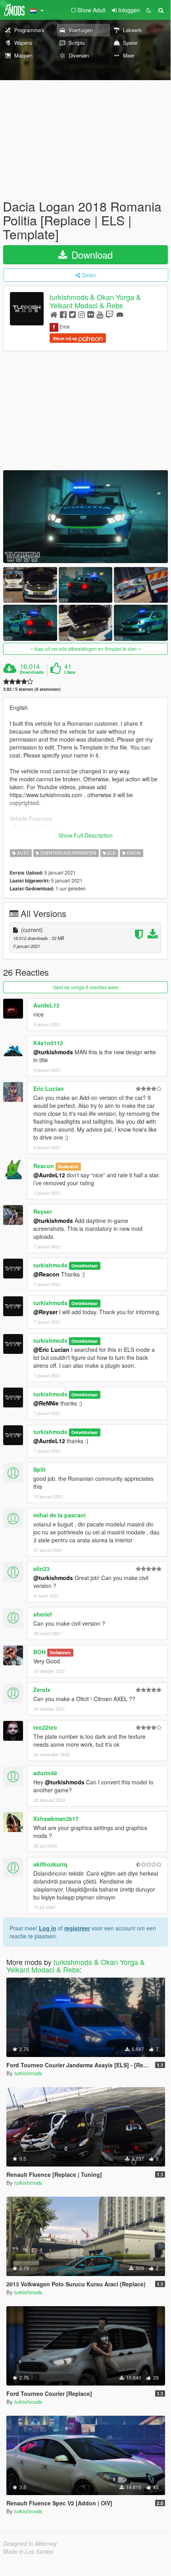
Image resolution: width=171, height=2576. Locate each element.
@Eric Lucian (51, 1350)
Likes (70, 672)
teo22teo (45, 1727)
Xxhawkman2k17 (56, 1819)
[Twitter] (72, 314)
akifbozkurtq (50, 1864)
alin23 (41, 1569)
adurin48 (45, 1773)
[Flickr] (91, 314)
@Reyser (45, 1312)
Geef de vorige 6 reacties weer (86, 987)
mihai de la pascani (60, 1515)
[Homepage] (54, 314)
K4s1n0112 (48, 1043)
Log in (48, 1928)
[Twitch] (110, 314)
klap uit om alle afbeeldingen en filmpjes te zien (86, 649)
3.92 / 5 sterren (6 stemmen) (32, 689)
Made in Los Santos (28, 2551)
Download (91, 255)
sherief (43, 1614)
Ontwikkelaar (85, 1266)
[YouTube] (100, 314)
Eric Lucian (49, 1088)
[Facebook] (63, 314)
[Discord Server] (120, 314)
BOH (39, 1652)
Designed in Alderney (30, 2543)
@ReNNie (46, 1403)
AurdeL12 (46, 1005)
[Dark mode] (149, 10)
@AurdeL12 (49, 1175)
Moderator (68, 1166)
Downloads (32, 672)
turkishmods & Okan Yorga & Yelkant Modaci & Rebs (95, 301)
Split (39, 1469)
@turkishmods (53, 1052)
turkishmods (50, 1265)
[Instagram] (82, 314)
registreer (77, 1928)
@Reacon (46, 1274)
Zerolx (42, 1690)
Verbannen (60, 1652)
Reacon (44, 1166)
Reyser (43, 1211)
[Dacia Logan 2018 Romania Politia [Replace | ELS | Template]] (85, 516)
